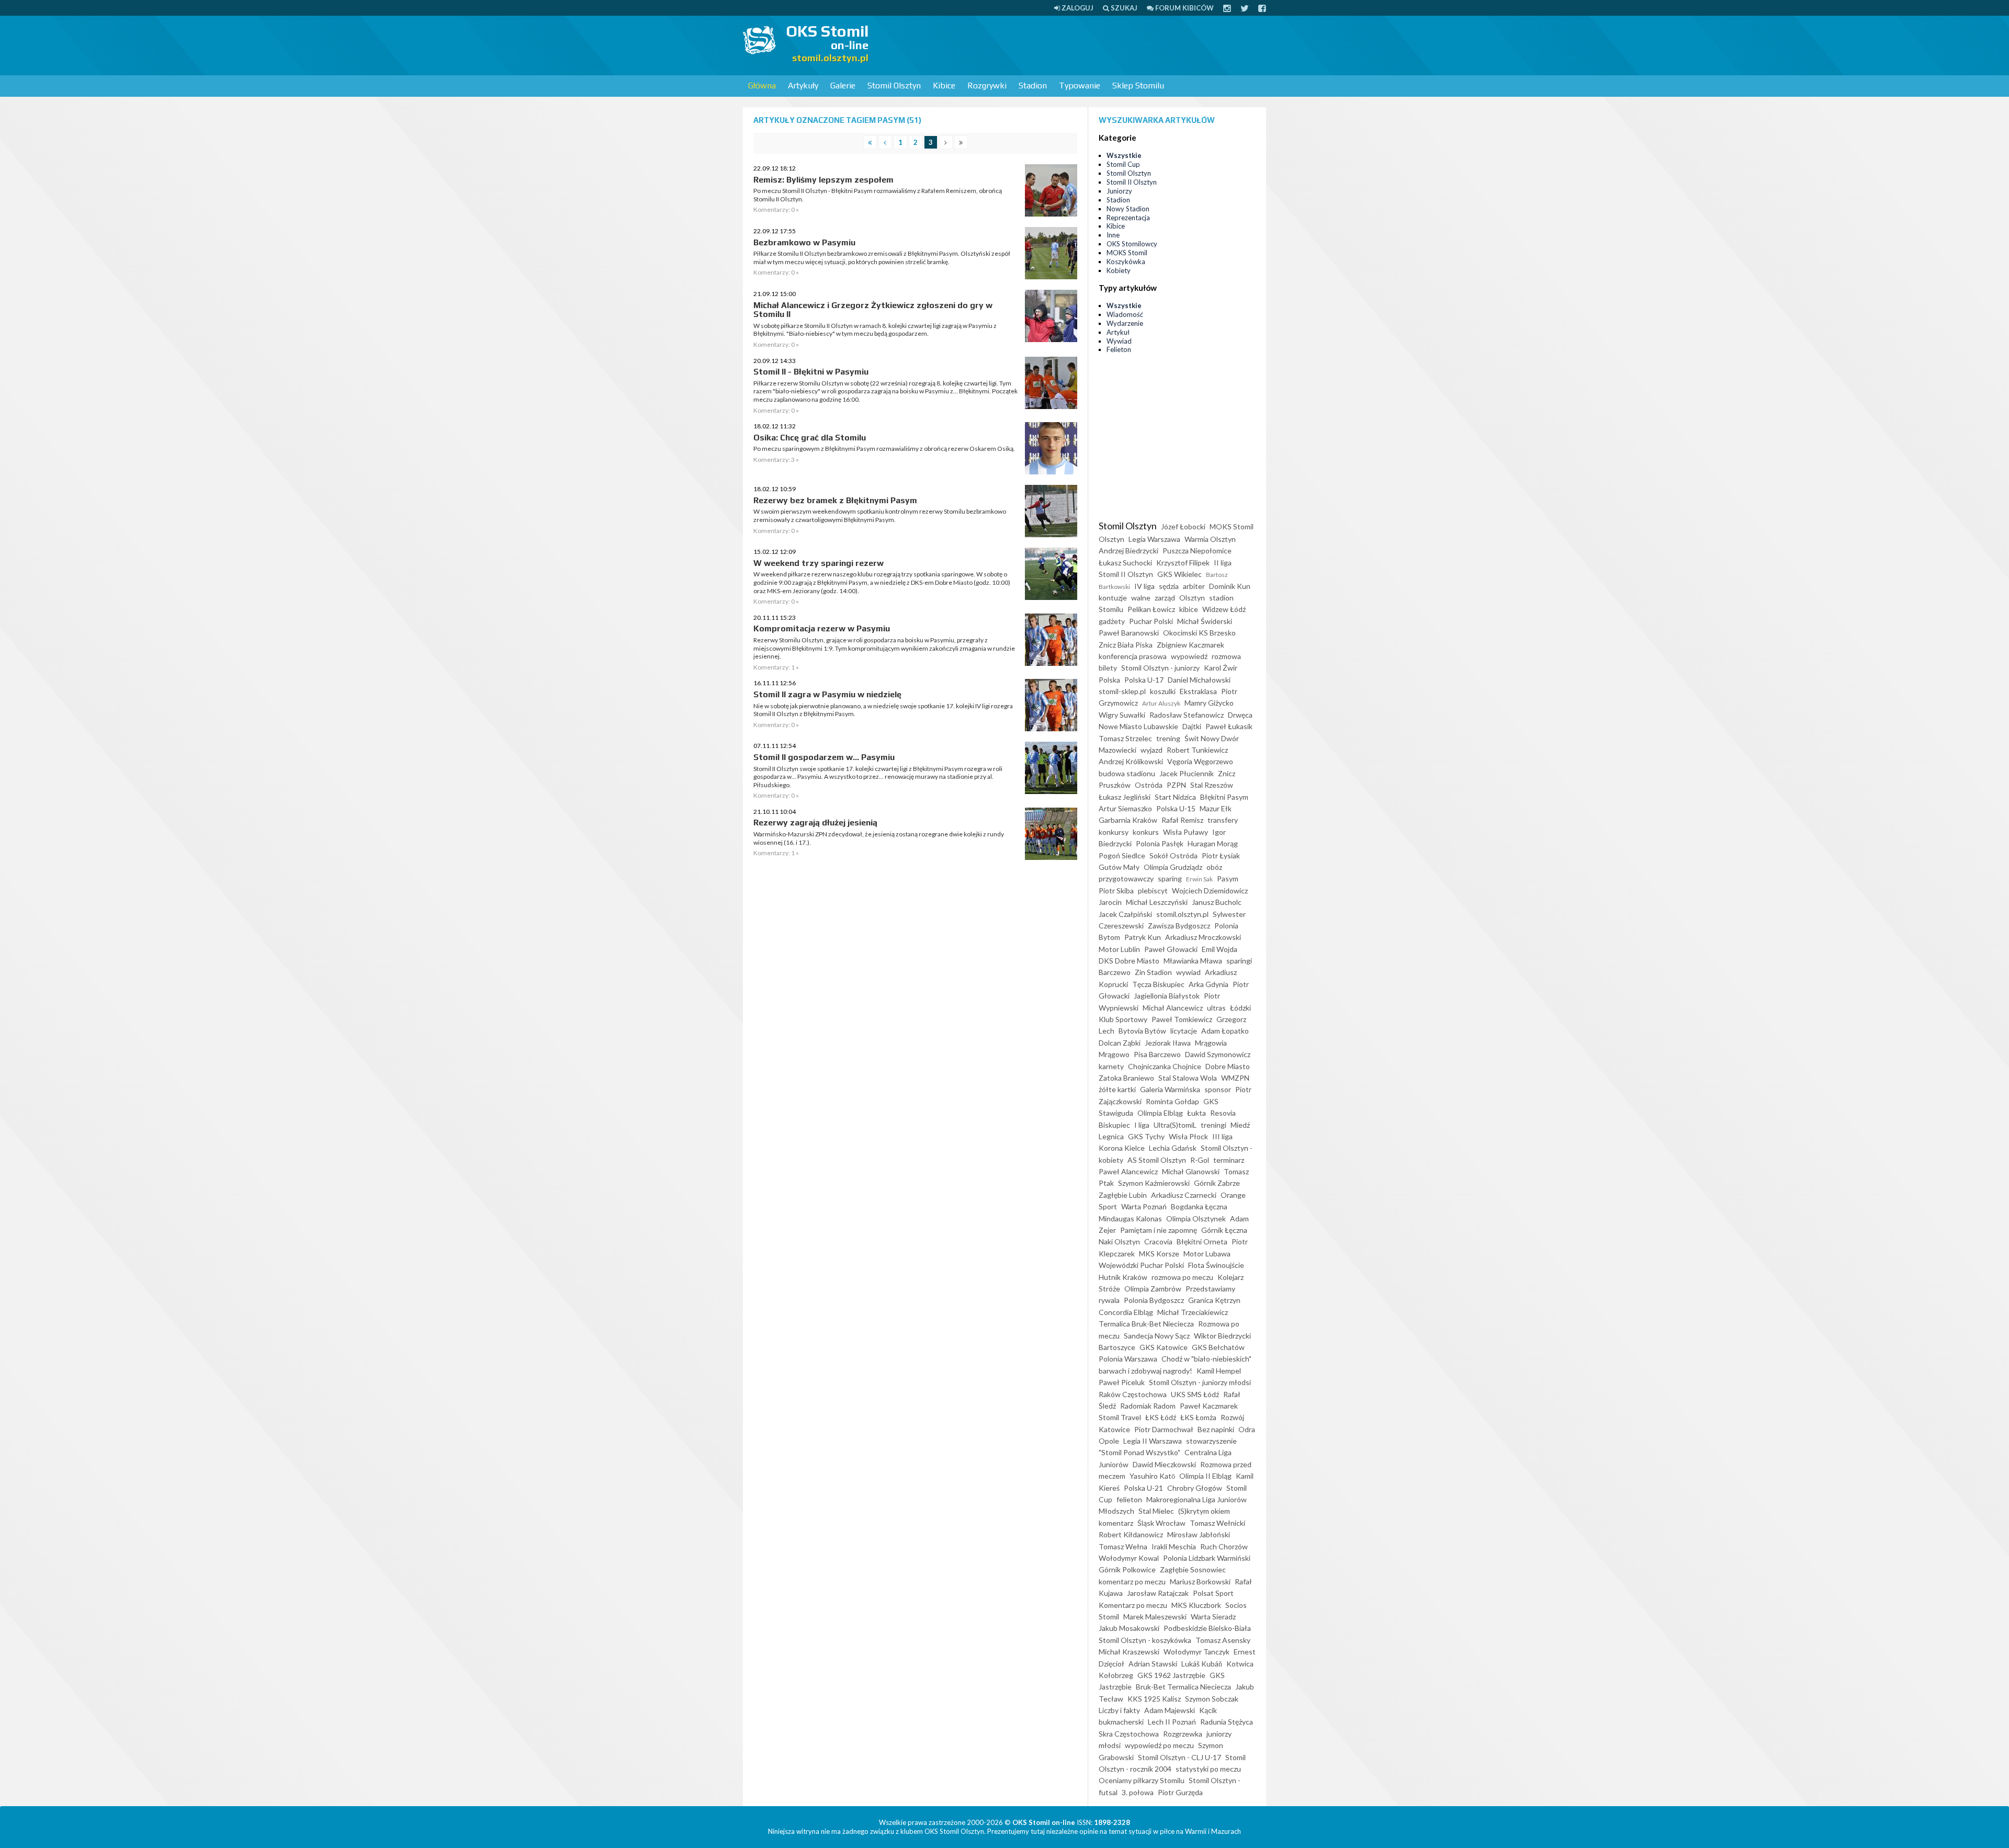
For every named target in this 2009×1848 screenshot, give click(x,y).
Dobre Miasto (1228, 1066)
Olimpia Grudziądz (1173, 867)
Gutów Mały (1119, 867)
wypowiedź (1189, 656)
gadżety (1112, 621)
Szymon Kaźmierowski (1154, 1183)
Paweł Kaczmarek (1209, 1406)
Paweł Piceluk (1122, 1382)
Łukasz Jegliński (1125, 797)
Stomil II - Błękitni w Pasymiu (811, 372)
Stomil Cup (1123, 164)
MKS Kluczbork (1196, 1605)
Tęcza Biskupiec (1158, 984)
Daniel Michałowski (1199, 680)
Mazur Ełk (1216, 808)
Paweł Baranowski (1129, 633)
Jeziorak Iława (1168, 1043)
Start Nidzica (1175, 797)
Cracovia (1158, 1242)
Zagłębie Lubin (1123, 1195)
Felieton (1119, 349)
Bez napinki (1216, 1429)
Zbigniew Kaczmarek (1190, 645)
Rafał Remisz (1182, 820)
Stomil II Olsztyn (1132, 182)
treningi (1214, 1125)
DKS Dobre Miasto (1129, 961)
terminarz (1229, 1160)
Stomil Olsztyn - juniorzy (1160, 668)
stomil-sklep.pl (1122, 691)
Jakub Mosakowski (1129, 1628)
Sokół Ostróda (1173, 855)
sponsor (1218, 1089)
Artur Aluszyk (1161, 703)
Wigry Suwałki (1122, 715)
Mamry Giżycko (1209, 703)
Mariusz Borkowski (1200, 1581)
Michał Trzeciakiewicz (1193, 1312)
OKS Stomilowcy (1132, 244)
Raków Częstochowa (1133, 1394)
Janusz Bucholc (1217, 902)
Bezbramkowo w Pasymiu (804, 242)
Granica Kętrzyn (1214, 1300)
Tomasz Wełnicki (1217, 1523)
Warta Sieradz (1213, 1617)
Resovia (1223, 1113)
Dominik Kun (1230, 586)
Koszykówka (1126, 262)
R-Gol (1200, 1160)
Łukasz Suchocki (1125, 563)
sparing (1170, 878)
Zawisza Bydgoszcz (1179, 926)
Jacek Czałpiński (1125, 914)
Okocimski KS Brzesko (1199, 633)
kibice (1189, 609)
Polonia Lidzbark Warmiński (1207, 1558)
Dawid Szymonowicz (1218, 1054)
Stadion (1033, 86)
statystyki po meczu (1208, 1769)
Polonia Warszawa (1128, 1359)
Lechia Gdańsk (1173, 1148)
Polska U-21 (1143, 1488)
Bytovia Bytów (1142, 1031)
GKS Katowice (1164, 1347)
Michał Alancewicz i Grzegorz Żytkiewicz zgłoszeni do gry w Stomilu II (873, 310)
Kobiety (1119, 270)
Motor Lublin (1119, 949)
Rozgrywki (987, 86)
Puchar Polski (1151, 621)
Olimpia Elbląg (1160, 1113)
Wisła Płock (1188, 1136)
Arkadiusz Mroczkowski (1203, 937)
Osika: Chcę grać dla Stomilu (810, 438)
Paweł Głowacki (1171, 949)
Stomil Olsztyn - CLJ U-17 (1180, 1757)
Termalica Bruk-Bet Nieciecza (1146, 1324)
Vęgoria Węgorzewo (1200, 761)
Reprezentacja (1128, 218)
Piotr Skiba (1116, 891)
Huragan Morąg (1213, 843)
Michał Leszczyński (1157, 902)
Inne (1113, 235)
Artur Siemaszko (1125, 808)
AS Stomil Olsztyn (1157, 1160)
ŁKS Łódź (1161, 1417)
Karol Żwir (1221, 668)
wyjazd (1152, 750)
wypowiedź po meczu (1159, 1745)
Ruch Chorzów (1224, 1546)
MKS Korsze (1159, 1254)
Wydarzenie (1125, 323)
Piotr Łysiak (1221, 855)
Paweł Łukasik (1229, 726)
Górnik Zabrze (1217, 1183)
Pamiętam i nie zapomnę (1159, 1230)
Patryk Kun (1143, 937)
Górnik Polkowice (1127, 1569)
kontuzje (1113, 598)
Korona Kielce (1122, 1148)
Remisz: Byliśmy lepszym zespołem (823, 180)
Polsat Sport (1213, 1593)
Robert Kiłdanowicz (1131, 1534)
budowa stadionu (1127, 773)
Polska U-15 (1176, 808)
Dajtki (1192, 726)
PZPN (1176, 785)
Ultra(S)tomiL (1175, 1125)
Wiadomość (1125, 314)
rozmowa (1226, 656)
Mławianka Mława (1193, 961)
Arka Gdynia (1209, 984)
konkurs (1146, 832)
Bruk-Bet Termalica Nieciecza (1183, 1687)
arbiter (1194, 586)
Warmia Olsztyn (1210, 539)
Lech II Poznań (1172, 1722)
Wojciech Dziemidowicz (1210, 891)
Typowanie (1080, 86)
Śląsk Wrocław (1161, 1523)
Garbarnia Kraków (1128, 820)
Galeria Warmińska (1170, 1089)
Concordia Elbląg (1126, 1312)
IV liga (1144, 586)
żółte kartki (1117, 1089)
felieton (1129, 1499)
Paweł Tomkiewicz (1182, 1019)
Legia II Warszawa (1153, 1441)
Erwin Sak (1199, 879)
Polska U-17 (1144, 680)
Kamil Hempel (1219, 1371)
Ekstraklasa (1198, 691)
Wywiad (1119, 341)
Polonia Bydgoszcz (1154, 1300)
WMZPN (1235, 1078)
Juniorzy (1119, 191)
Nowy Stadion (1128, 209)
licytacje (1184, 1031)
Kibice (944, 86)
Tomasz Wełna (1123, 1546)
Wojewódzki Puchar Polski (1141, 1265)
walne (1141, 598)
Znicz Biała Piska (1126, 645)
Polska (1109, 680)
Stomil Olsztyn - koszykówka (1145, 1640)
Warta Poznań (1144, 1206)
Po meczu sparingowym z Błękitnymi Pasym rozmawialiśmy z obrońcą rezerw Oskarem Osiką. (884, 449)
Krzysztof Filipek (1183, 563)
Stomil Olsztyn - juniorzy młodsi (1200, 1382)
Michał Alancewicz (1173, 1008)
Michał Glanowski (1191, 1171)
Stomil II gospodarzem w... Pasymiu (824, 757)
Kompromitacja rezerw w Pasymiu (822, 628)
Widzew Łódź (1224, 609)
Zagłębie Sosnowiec (1193, 1569)
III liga (1222, 1136)
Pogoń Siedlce (1122, 855)
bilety (1108, 668)
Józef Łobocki (1183, 526)
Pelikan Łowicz (1151, 609)
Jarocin (1110, 902)
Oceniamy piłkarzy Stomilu (1142, 1780)
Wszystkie (1124, 155)
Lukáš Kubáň (1202, 1664)
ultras (1216, 1008)
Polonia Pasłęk (1160, 843)
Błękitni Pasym (1224, 797)
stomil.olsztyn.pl (1182, 914)
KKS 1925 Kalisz (1154, 1699)
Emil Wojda (1220, 949)
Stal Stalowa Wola (1188, 1078)
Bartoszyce (1117, 1347)
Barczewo (1115, 972)
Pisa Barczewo (1157, 1054)
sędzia (1169, 586)
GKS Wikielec (1180, 574)
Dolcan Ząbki (1120, 1043)
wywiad (1188, 972)
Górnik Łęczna (1224, 1230)
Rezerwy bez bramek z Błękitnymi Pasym (835, 500)
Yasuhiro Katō (1152, 1476)
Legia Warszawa (1154, 539)
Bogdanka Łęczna (1199, 1206)
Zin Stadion (1153, 972)
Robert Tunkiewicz (1197, 750)
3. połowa (1138, 1792)
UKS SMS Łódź (1195, 1394)
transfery (1223, 820)
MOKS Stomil (1127, 253)
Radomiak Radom (1148, 1406)
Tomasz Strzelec (1125, 738)
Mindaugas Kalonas (1130, 1218)
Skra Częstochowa (1129, 1734)
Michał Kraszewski (1129, 1652)
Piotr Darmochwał (1164, 1429)
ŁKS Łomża (1198, 1417)
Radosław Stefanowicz (1187, 715)
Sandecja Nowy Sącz (1157, 1336)
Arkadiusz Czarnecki (1184, 1195)
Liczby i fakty (1119, 1710)
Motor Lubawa (1207, 1254)
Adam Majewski (1170, 1710)
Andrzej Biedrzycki (1128, 551)
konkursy (1114, 832)
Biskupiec (1114, 1125)
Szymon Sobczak (1212, 1699)
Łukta (1197, 1113)
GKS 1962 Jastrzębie (1171, 1675)
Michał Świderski (1205, 621)
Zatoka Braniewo (1126, 1078)
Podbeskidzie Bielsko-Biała (1207, 1628)
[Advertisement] (1076, 44)
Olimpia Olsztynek (1196, 1218)
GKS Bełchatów (1218, 1347)
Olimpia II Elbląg (1205, 1476)
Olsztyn (1192, 598)
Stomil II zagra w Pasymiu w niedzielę (827, 694)
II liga (1223, 563)
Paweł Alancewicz (1128, 1171)
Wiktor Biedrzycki (1222, 1336)
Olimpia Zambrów (1153, 1289)
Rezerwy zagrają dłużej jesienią (815, 823)
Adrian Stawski (1153, 1664)
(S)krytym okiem (1204, 1511)
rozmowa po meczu (1182, 1277)
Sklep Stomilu (1138, 86)
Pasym (1228, 878)
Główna (762, 86)
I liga (1142, 1125)
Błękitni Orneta (1202, 1242)
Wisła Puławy (1186, 832)
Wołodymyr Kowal (1129, 1558)
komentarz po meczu (1132, 1581)
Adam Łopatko (1225, 1031)
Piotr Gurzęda (1180, 1792)
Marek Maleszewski (1155, 1617)
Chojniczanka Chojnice (1165, 1066)
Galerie (843, 86)
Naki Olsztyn (1119, 1242)
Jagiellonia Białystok (1167, 996)
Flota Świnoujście (1216, 1265)
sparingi (1239, 961)
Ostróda (1149, 785)
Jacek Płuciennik (1187, 773)
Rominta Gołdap (1172, 1101)
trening (1168, 738)
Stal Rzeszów (1212, 785)
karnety (1111, 1066)
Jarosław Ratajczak (1158, 1593)
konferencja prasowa (1133, 656)
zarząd (1165, 598)
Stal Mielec (1156, 1511)
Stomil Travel (1120, 1417)
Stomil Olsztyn (894, 86)
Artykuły (803, 86)
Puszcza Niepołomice (1197, 551)
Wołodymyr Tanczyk (1197, 1652)
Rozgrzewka (1183, 1734)
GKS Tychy (1146, 1136)
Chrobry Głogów (1195, 1488)
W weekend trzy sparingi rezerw (819, 563)
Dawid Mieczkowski (1164, 1464)
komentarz (1116, 1523)
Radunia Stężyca (1227, 1722)
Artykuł (1118, 332)
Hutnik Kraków (1123, 1277)
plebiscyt (1153, 891)
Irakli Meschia (1174, 1546)
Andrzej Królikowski (1131, 761)
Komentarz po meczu (1133, 1605)
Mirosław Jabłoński (1199, 1534)
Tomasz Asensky (1223, 1640)
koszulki (1163, 691)
